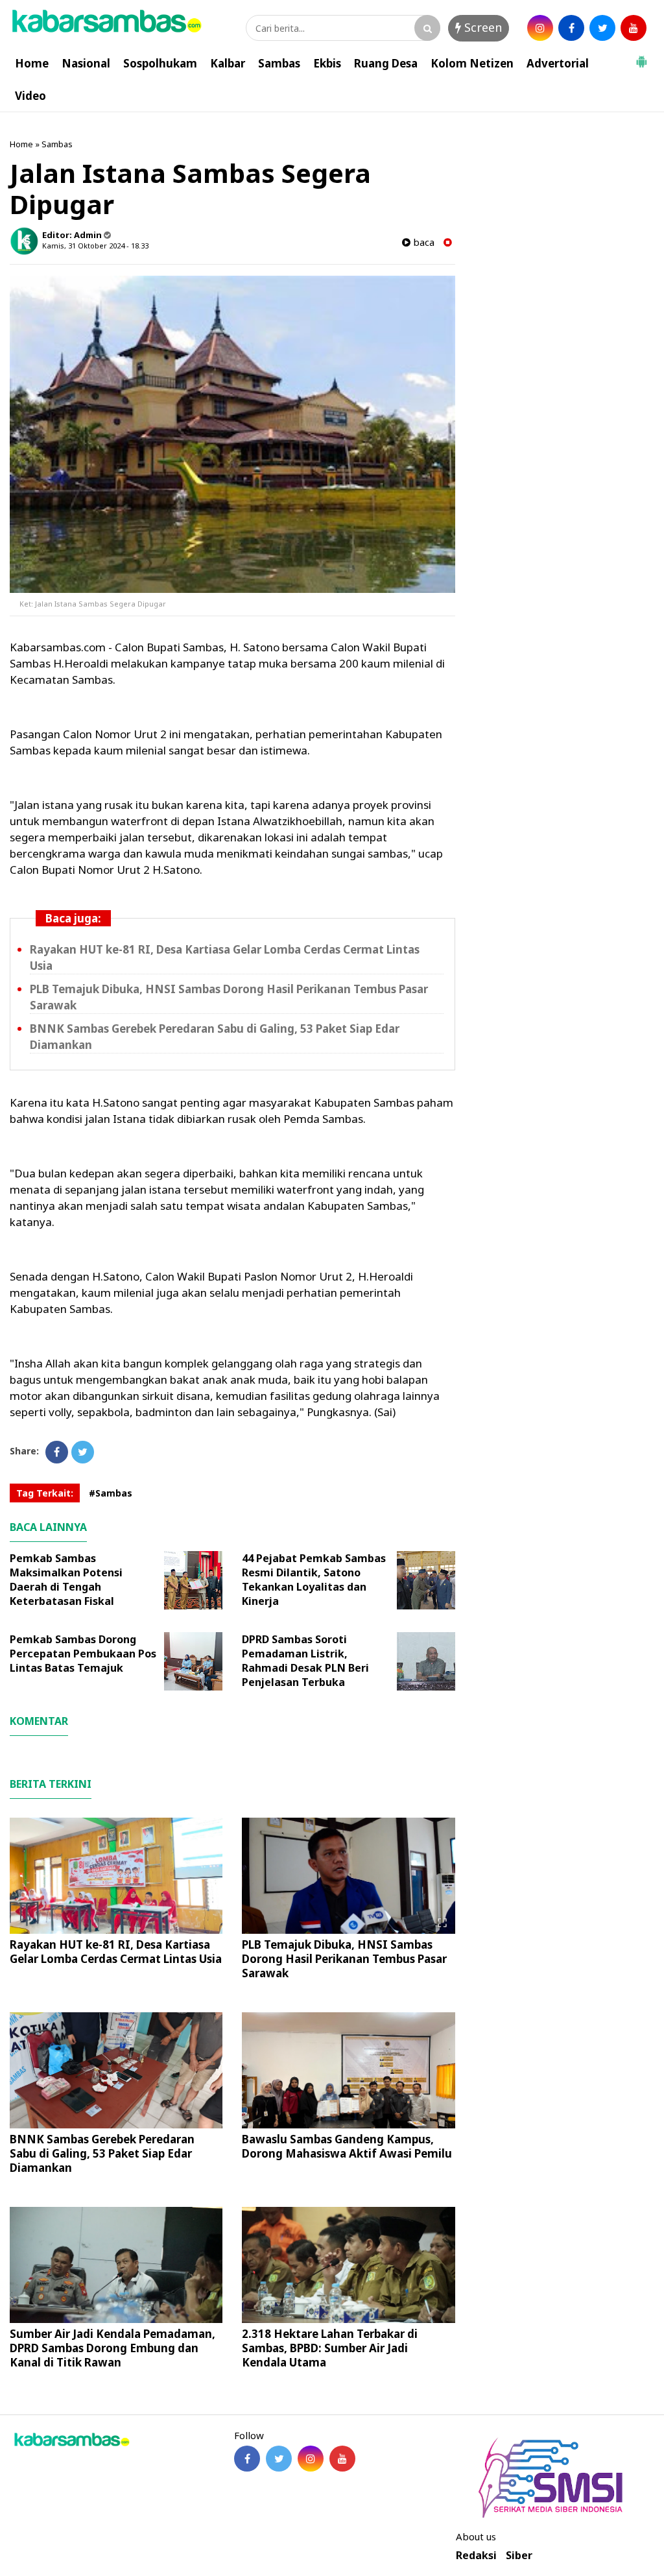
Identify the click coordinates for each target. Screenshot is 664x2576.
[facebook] (571, 28)
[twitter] (602, 28)
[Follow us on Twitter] (279, 2459)
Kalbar (228, 63)
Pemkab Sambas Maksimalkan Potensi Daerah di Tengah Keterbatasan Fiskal (66, 1580)
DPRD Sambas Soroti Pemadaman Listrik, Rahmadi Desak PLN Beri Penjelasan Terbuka (305, 1661)
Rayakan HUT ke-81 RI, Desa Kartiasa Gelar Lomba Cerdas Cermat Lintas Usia (116, 1952)
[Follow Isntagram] (311, 2459)
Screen (481, 27)
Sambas (279, 63)
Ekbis (327, 63)
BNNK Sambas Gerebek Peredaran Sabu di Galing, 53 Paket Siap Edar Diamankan (102, 2153)
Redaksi (476, 2556)
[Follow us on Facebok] (247, 2459)
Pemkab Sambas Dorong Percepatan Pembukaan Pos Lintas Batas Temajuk (83, 1654)
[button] (641, 56)
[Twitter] (83, 1452)
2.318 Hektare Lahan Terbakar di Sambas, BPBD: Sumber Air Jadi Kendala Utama (330, 2348)
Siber (519, 2556)
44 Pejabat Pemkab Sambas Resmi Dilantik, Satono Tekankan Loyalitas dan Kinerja (314, 1580)
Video (30, 96)
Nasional (86, 63)
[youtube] (634, 28)
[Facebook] (57, 1452)
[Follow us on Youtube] (342, 2459)
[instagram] (540, 28)
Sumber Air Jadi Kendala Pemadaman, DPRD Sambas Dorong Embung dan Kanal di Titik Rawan (113, 2348)
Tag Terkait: (45, 1493)
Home (32, 63)
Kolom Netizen (472, 63)
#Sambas (111, 1493)
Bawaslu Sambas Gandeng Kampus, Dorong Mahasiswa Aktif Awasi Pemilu (347, 2146)
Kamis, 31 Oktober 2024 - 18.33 (95, 246)
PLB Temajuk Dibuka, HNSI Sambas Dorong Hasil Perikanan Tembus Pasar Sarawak (344, 1959)
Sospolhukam (160, 63)
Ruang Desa (386, 63)
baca (422, 242)
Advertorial (558, 63)
